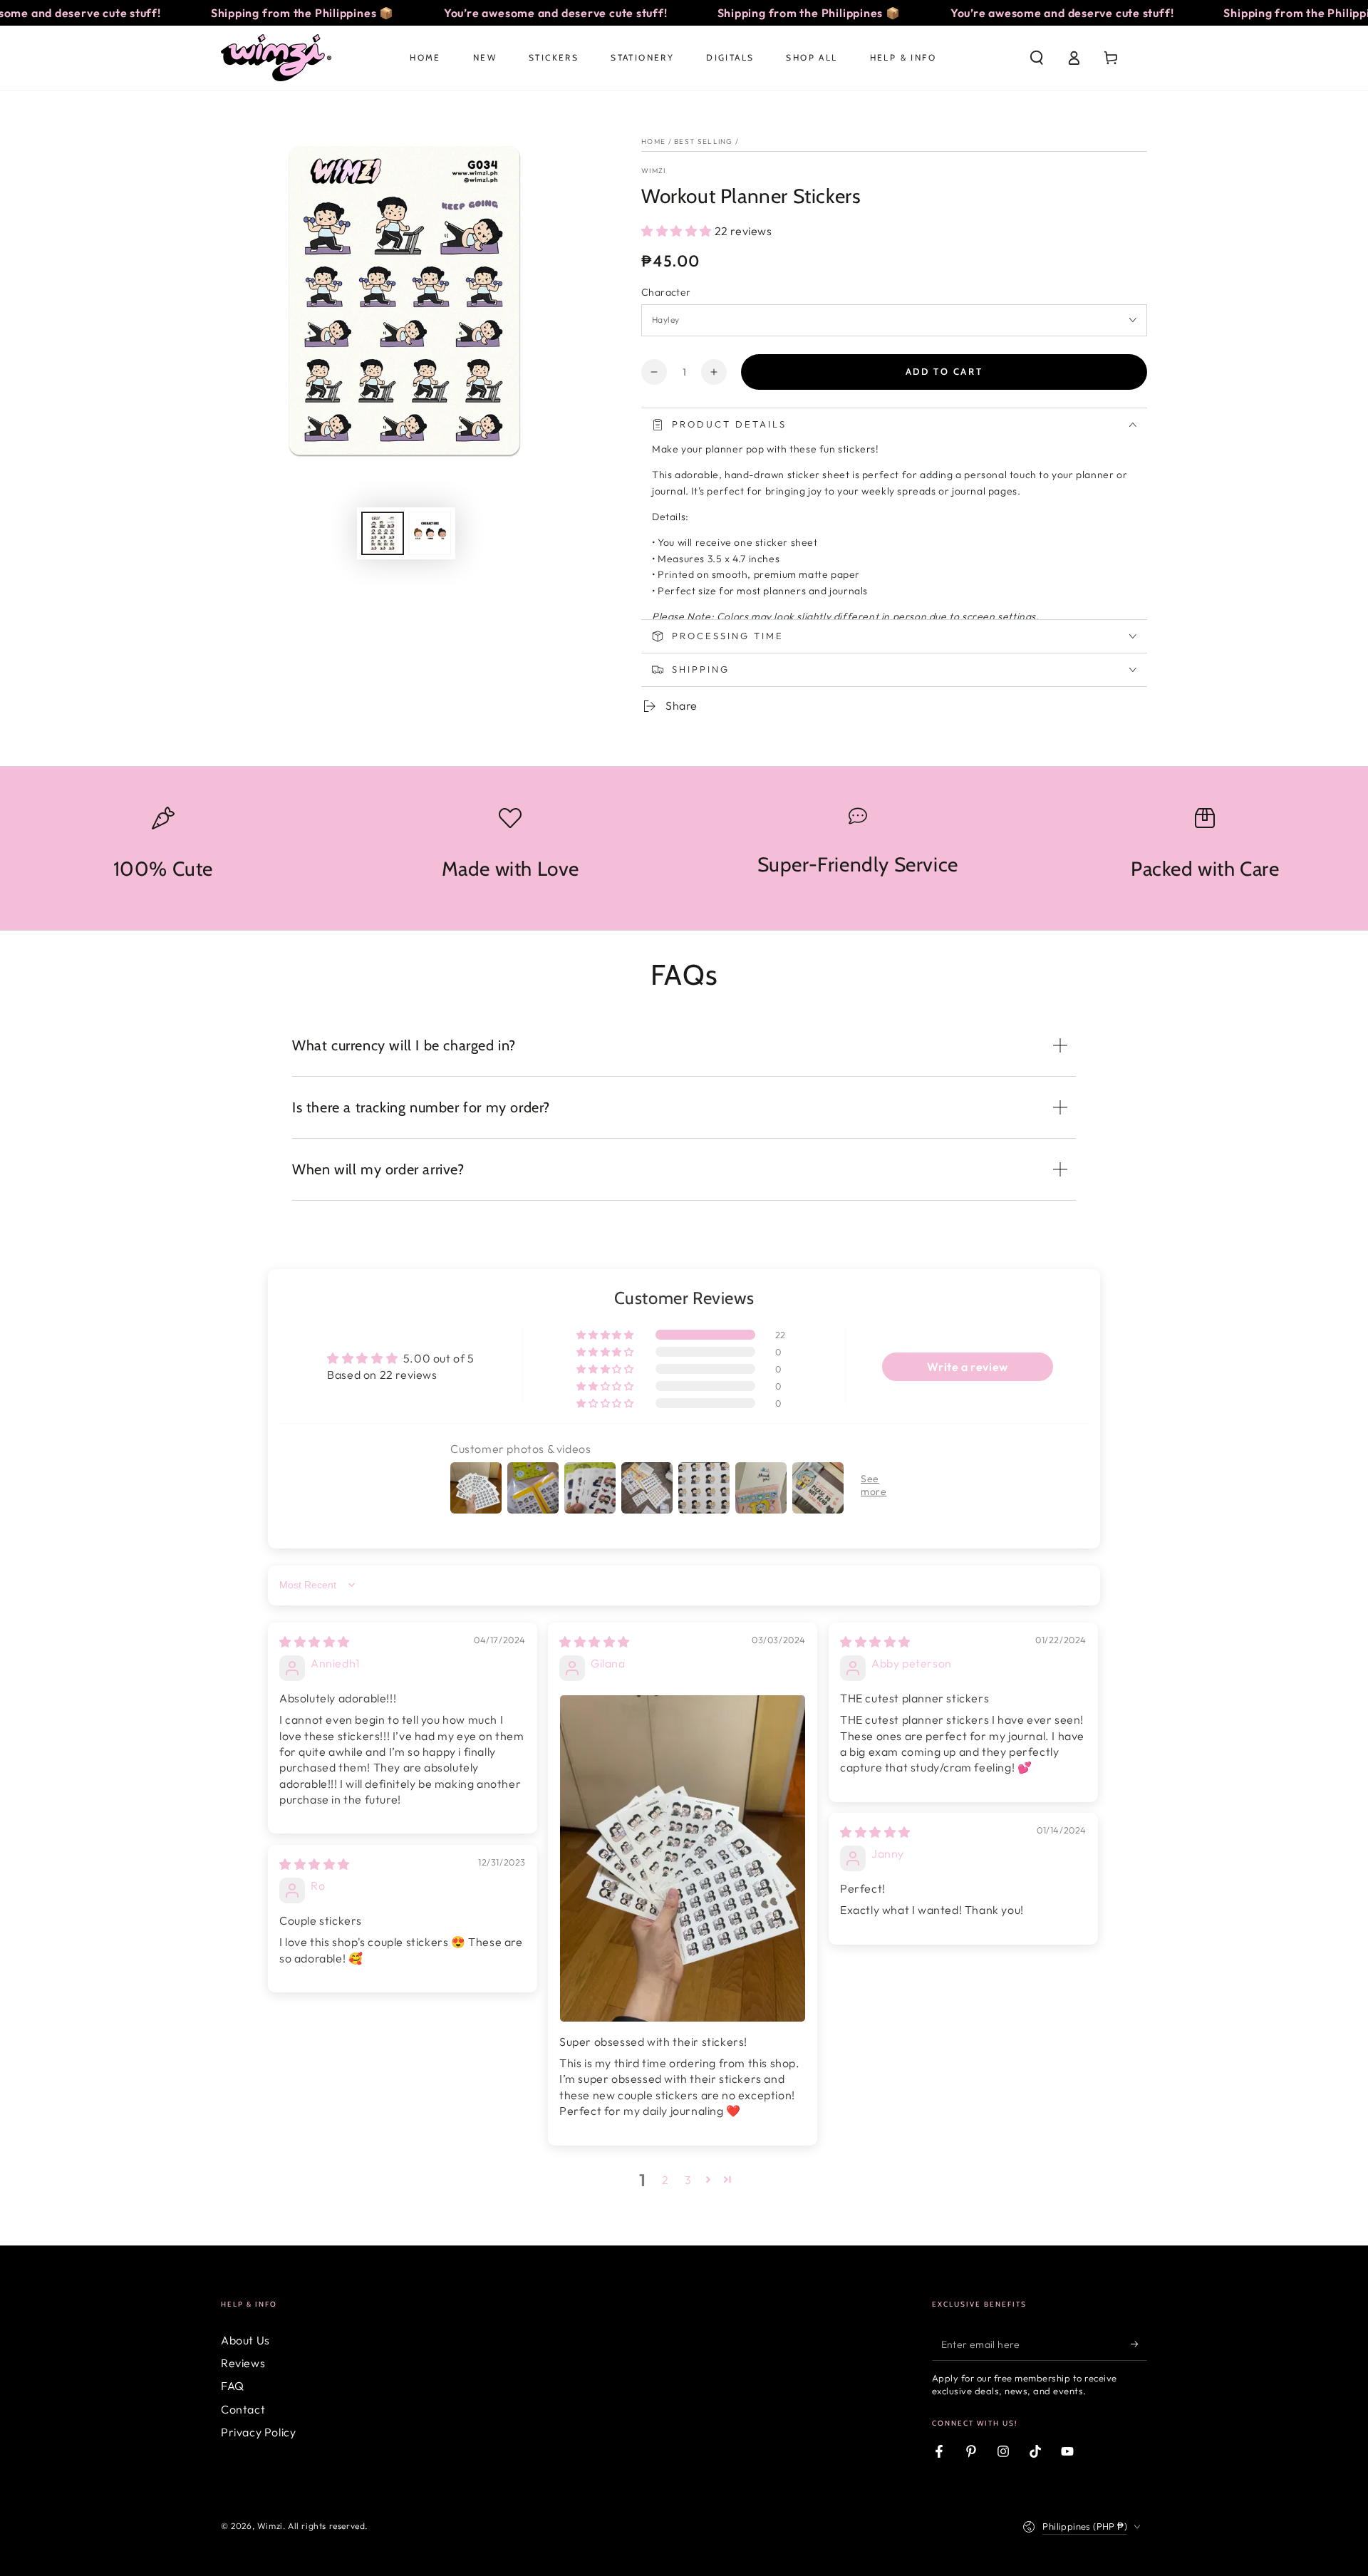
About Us (245, 2340)
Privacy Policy (258, 2432)
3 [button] (688, 2180)
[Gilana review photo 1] (683, 1859)
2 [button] (665, 2180)
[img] (315, 1642)
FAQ (233, 2386)
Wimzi (654, 171)
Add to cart (944, 371)
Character (666, 292)
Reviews (243, 2363)
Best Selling (704, 141)
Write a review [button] (967, 1367)
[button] (1037, 58)
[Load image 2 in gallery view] (430, 533)
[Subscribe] (1139, 2344)
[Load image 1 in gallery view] (383, 533)
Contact (243, 2409)
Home (653, 141)
